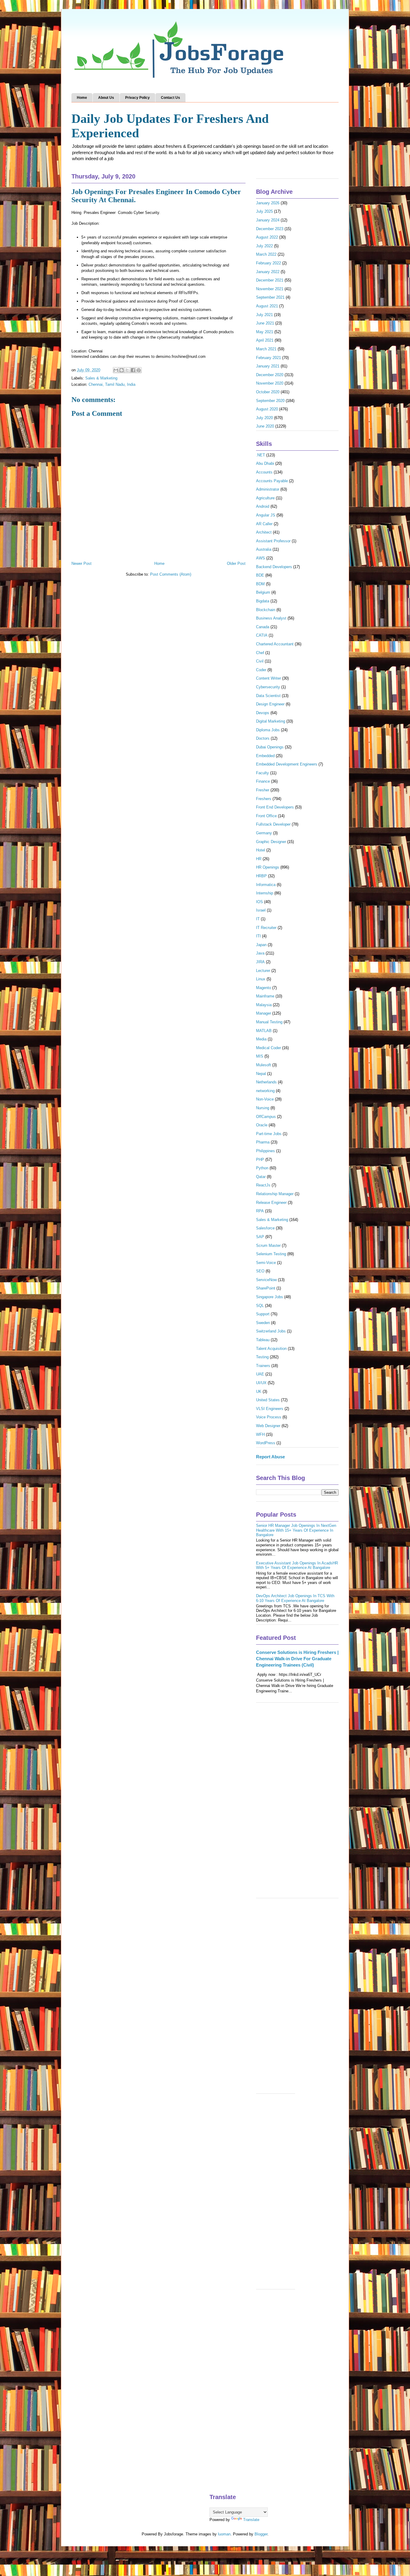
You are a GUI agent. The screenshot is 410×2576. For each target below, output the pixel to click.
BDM (260, 584)
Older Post (236, 563)
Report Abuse (270, 1457)
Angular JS (266, 515)
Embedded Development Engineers (287, 764)
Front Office (266, 816)
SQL (260, 1306)
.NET (261, 455)
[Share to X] (127, 370)
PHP (260, 1160)
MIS (260, 1056)
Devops (263, 713)
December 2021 (270, 280)
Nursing (263, 1108)
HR (259, 859)
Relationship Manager (275, 1194)
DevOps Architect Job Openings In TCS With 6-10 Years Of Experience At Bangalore (295, 1598)
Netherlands (266, 1082)
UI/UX (261, 1383)
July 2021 (264, 315)
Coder (261, 670)
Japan (261, 945)
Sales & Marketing (101, 378)
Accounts (264, 472)
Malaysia (264, 1005)
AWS (261, 558)
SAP (260, 1237)
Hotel (261, 850)
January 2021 (268, 366)
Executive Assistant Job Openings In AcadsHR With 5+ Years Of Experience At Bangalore (297, 1565)
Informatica (266, 885)
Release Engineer (271, 1203)
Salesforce (265, 1228)
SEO (260, 1271)
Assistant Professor (273, 541)
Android (263, 506)
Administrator (268, 489)
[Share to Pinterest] (139, 370)
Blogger (261, 2534)
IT (258, 919)
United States (268, 1400)
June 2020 (265, 426)
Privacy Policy (137, 98)
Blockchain (266, 610)
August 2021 (267, 306)
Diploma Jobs (268, 730)
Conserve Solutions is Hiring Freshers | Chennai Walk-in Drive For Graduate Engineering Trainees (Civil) (297, 1659)
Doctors (263, 738)
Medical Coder (268, 1048)
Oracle (262, 1125)
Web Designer (268, 1426)
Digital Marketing (271, 721)
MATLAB (264, 1031)
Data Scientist (268, 696)
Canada (263, 627)
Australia (264, 549)
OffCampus (266, 1117)
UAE (260, 1374)
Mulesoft (264, 1065)
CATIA (262, 635)
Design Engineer (270, 704)
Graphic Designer (271, 842)
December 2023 (270, 229)
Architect (264, 532)
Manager (264, 1013)
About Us (106, 98)
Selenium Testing (271, 1254)
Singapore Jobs (270, 1297)
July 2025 (264, 211)
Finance (263, 781)
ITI (258, 936)
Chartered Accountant (275, 644)
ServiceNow (266, 1280)
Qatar (261, 1177)
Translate (251, 2520)
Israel (261, 910)
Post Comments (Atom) (171, 574)
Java (260, 953)
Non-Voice (265, 1099)
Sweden (263, 1323)
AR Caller (264, 524)
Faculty (262, 773)
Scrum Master (268, 1245)
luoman (224, 2534)
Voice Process (269, 1417)
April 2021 (265, 340)
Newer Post (81, 563)
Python (262, 1168)
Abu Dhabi (265, 463)
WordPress (266, 1443)
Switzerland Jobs (271, 1331)
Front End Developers (275, 807)
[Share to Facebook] (133, 370)
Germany (264, 833)
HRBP (261, 876)
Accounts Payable (272, 481)
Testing (262, 1357)
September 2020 (270, 401)
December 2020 (270, 375)
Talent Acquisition (271, 1349)
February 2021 (268, 358)
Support (263, 1314)
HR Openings (268, 867)
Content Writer (268, 678)
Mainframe (265, 996)
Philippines (265, 1151)
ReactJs (263, 1185)
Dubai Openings (270, 747)
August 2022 (267, 237)
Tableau (263, 1340)
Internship (265, 893)
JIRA (260, 962)
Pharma (263, 1142)
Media (261, 1039)
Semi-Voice (266, 1263)
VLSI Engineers (270, 1409)
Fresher (263, 790)
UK (259, 1392)
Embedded (265, 756)
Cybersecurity (268, 687)
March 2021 (266, 349)
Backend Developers (274, 567)
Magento (264, 988)
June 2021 (265, 323)
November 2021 (270, 289)
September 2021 (270, 297)
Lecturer (263, 971)
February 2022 (268, 263)
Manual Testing (269, 1022)
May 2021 (265, 332)
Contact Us (170, 98)
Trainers (263, 1366)
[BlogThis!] (122, 370)
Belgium (263, 592)
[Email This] (116, 370)
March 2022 (266, 254)
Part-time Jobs (269, 1134)
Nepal (261, 1074)
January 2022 (268, 272)
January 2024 (268, 220)
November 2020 (270, 383)
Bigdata (263, 601)
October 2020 (268, 392)
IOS (259, 902)
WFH (260, 1434)
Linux (261, 979)
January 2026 (268, 203)
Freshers (264, 799)
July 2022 (264, 246)
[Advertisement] (297, 1803)
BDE (260, 575)
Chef (260, 653)
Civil (260, 661)
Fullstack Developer (273, 824)
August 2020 (267, 409)
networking (265, 1091)
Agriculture (265, 498)
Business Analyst (271, 618)
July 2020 (264, 418)
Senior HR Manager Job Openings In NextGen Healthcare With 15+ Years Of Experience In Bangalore (296, 1530)
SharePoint (266, 1288)
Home (82, 98)
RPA (260, 1211)
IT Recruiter (266, 928)
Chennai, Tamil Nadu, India (112, 384)
